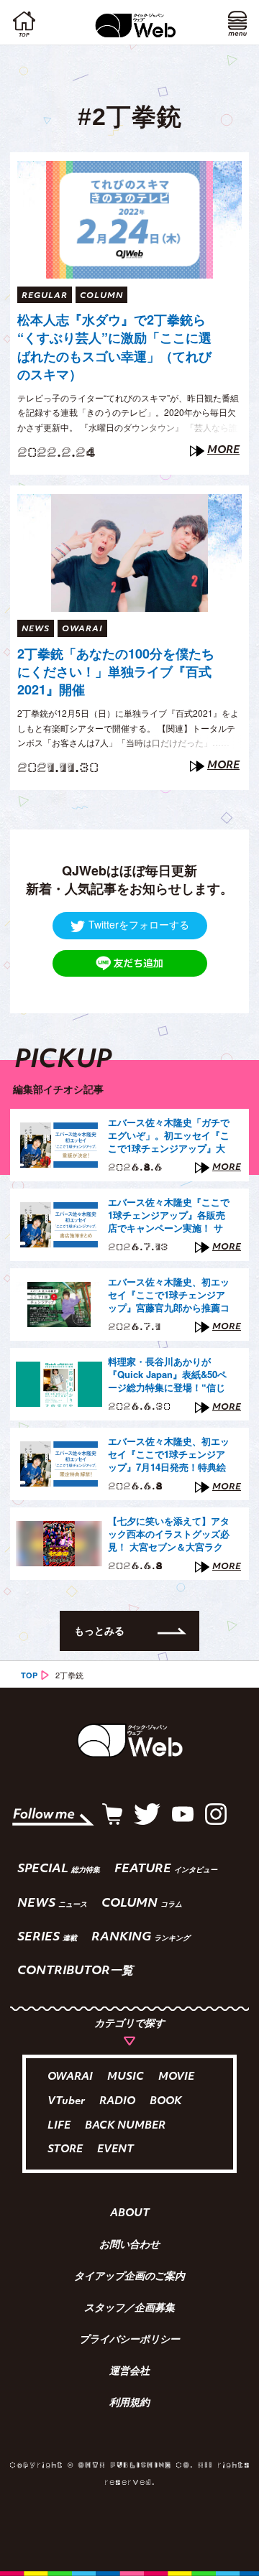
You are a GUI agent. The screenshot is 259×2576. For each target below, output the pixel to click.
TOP (29, 1675)
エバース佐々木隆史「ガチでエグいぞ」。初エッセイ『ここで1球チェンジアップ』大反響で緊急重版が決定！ (169, 1136)
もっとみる (99, 1630)
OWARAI (70, 2077)
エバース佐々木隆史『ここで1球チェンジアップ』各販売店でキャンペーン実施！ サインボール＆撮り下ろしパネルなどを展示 (169, 1216)
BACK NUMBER (125, 2126)
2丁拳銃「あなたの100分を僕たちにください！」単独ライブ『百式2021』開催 (116, 672)
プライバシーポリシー (129, 2340)
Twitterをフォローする (139, 924)
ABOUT (130, 2214)
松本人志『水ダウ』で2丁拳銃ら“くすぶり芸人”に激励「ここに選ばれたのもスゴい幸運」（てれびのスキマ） (114, 347)
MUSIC (126, 2077)
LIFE (59, 2126)
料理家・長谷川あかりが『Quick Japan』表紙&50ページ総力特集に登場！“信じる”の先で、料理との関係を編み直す (167, 1375)
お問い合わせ (129, 2246)
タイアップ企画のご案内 (129, 2277)
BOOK (166, 2102)
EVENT (115, 2150)
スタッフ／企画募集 (129, 2309)
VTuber (66, 2102)
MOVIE (176, 2077)
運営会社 (129, 2372)
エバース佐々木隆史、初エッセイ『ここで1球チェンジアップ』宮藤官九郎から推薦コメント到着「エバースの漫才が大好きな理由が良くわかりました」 (169, 1296)
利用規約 (129, 2404)
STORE (65, 2150)
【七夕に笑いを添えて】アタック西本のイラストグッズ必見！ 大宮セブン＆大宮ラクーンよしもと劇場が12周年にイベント (169, 1535)
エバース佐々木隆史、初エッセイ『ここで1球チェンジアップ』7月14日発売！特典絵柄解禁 (169, 1455)
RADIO (117, 2102)
